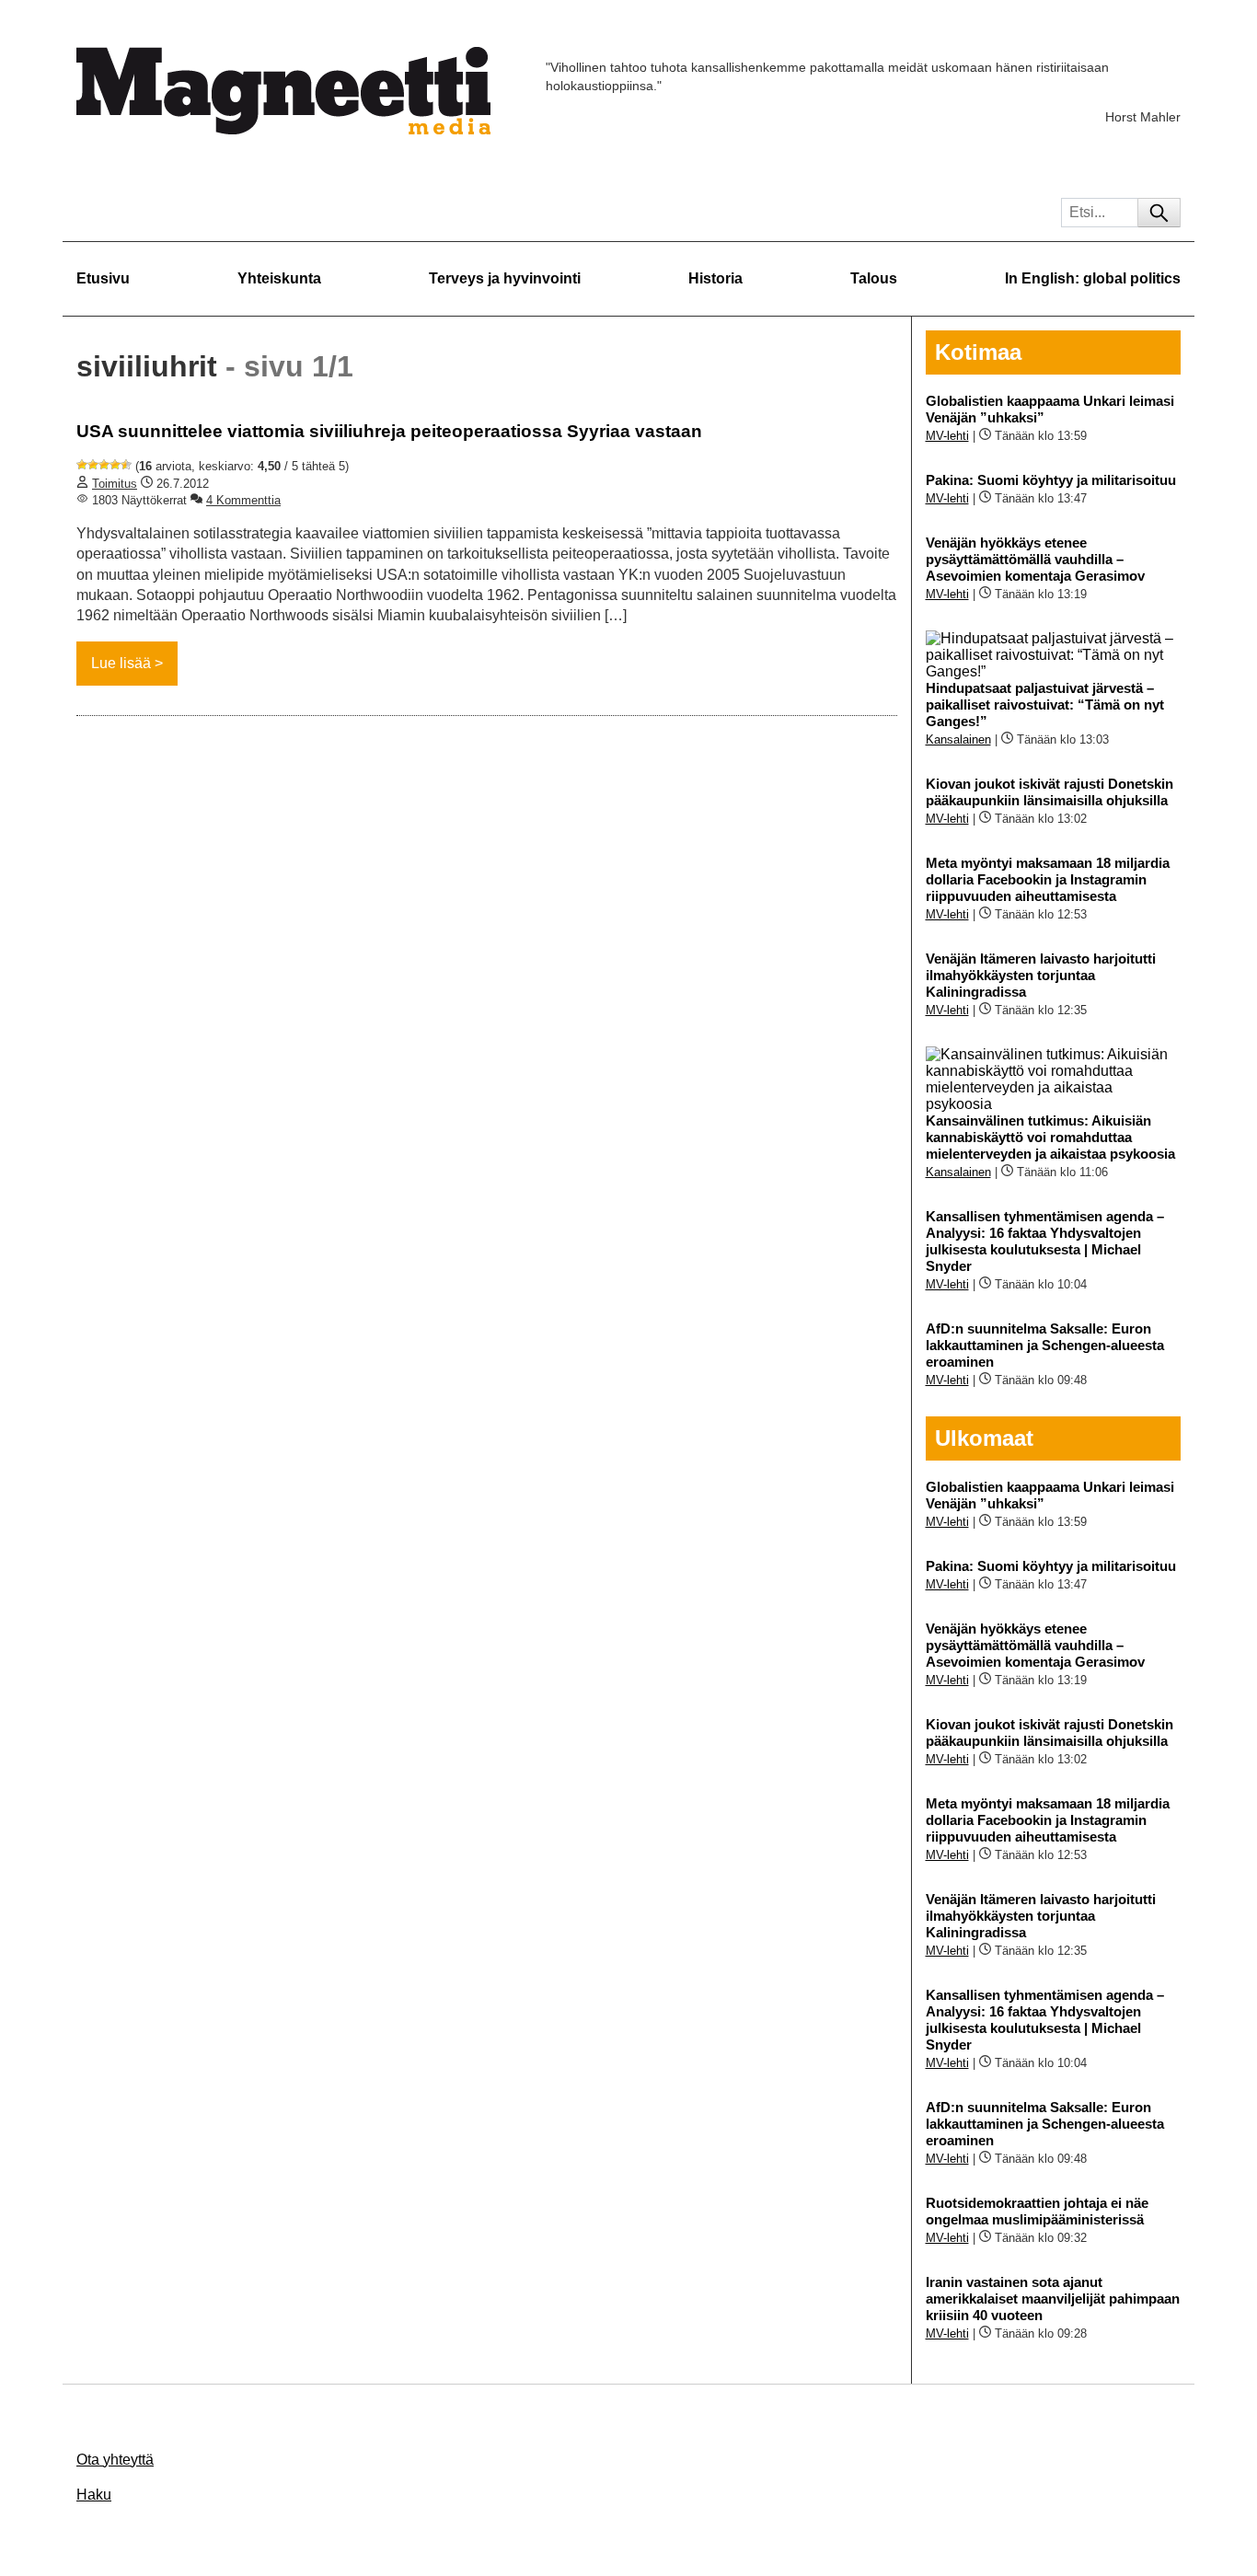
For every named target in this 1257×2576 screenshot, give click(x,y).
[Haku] (1159, 213)
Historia (715, 278)
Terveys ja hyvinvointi (505, 278)
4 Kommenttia (243, 500)
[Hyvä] (115, 465)
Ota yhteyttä (115, 2460)
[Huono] (82, 465)
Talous (874, 278)
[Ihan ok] (104, 465)
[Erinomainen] (126, 465)
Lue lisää (121, 663)
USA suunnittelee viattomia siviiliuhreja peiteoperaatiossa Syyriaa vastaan (389, 431)
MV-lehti (947, 436)
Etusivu (103, 278)
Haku (94, 2495)
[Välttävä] (93, 465)
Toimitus (115, 484)
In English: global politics (1093, 278)
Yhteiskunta (279, 278)
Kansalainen (958, 739)
